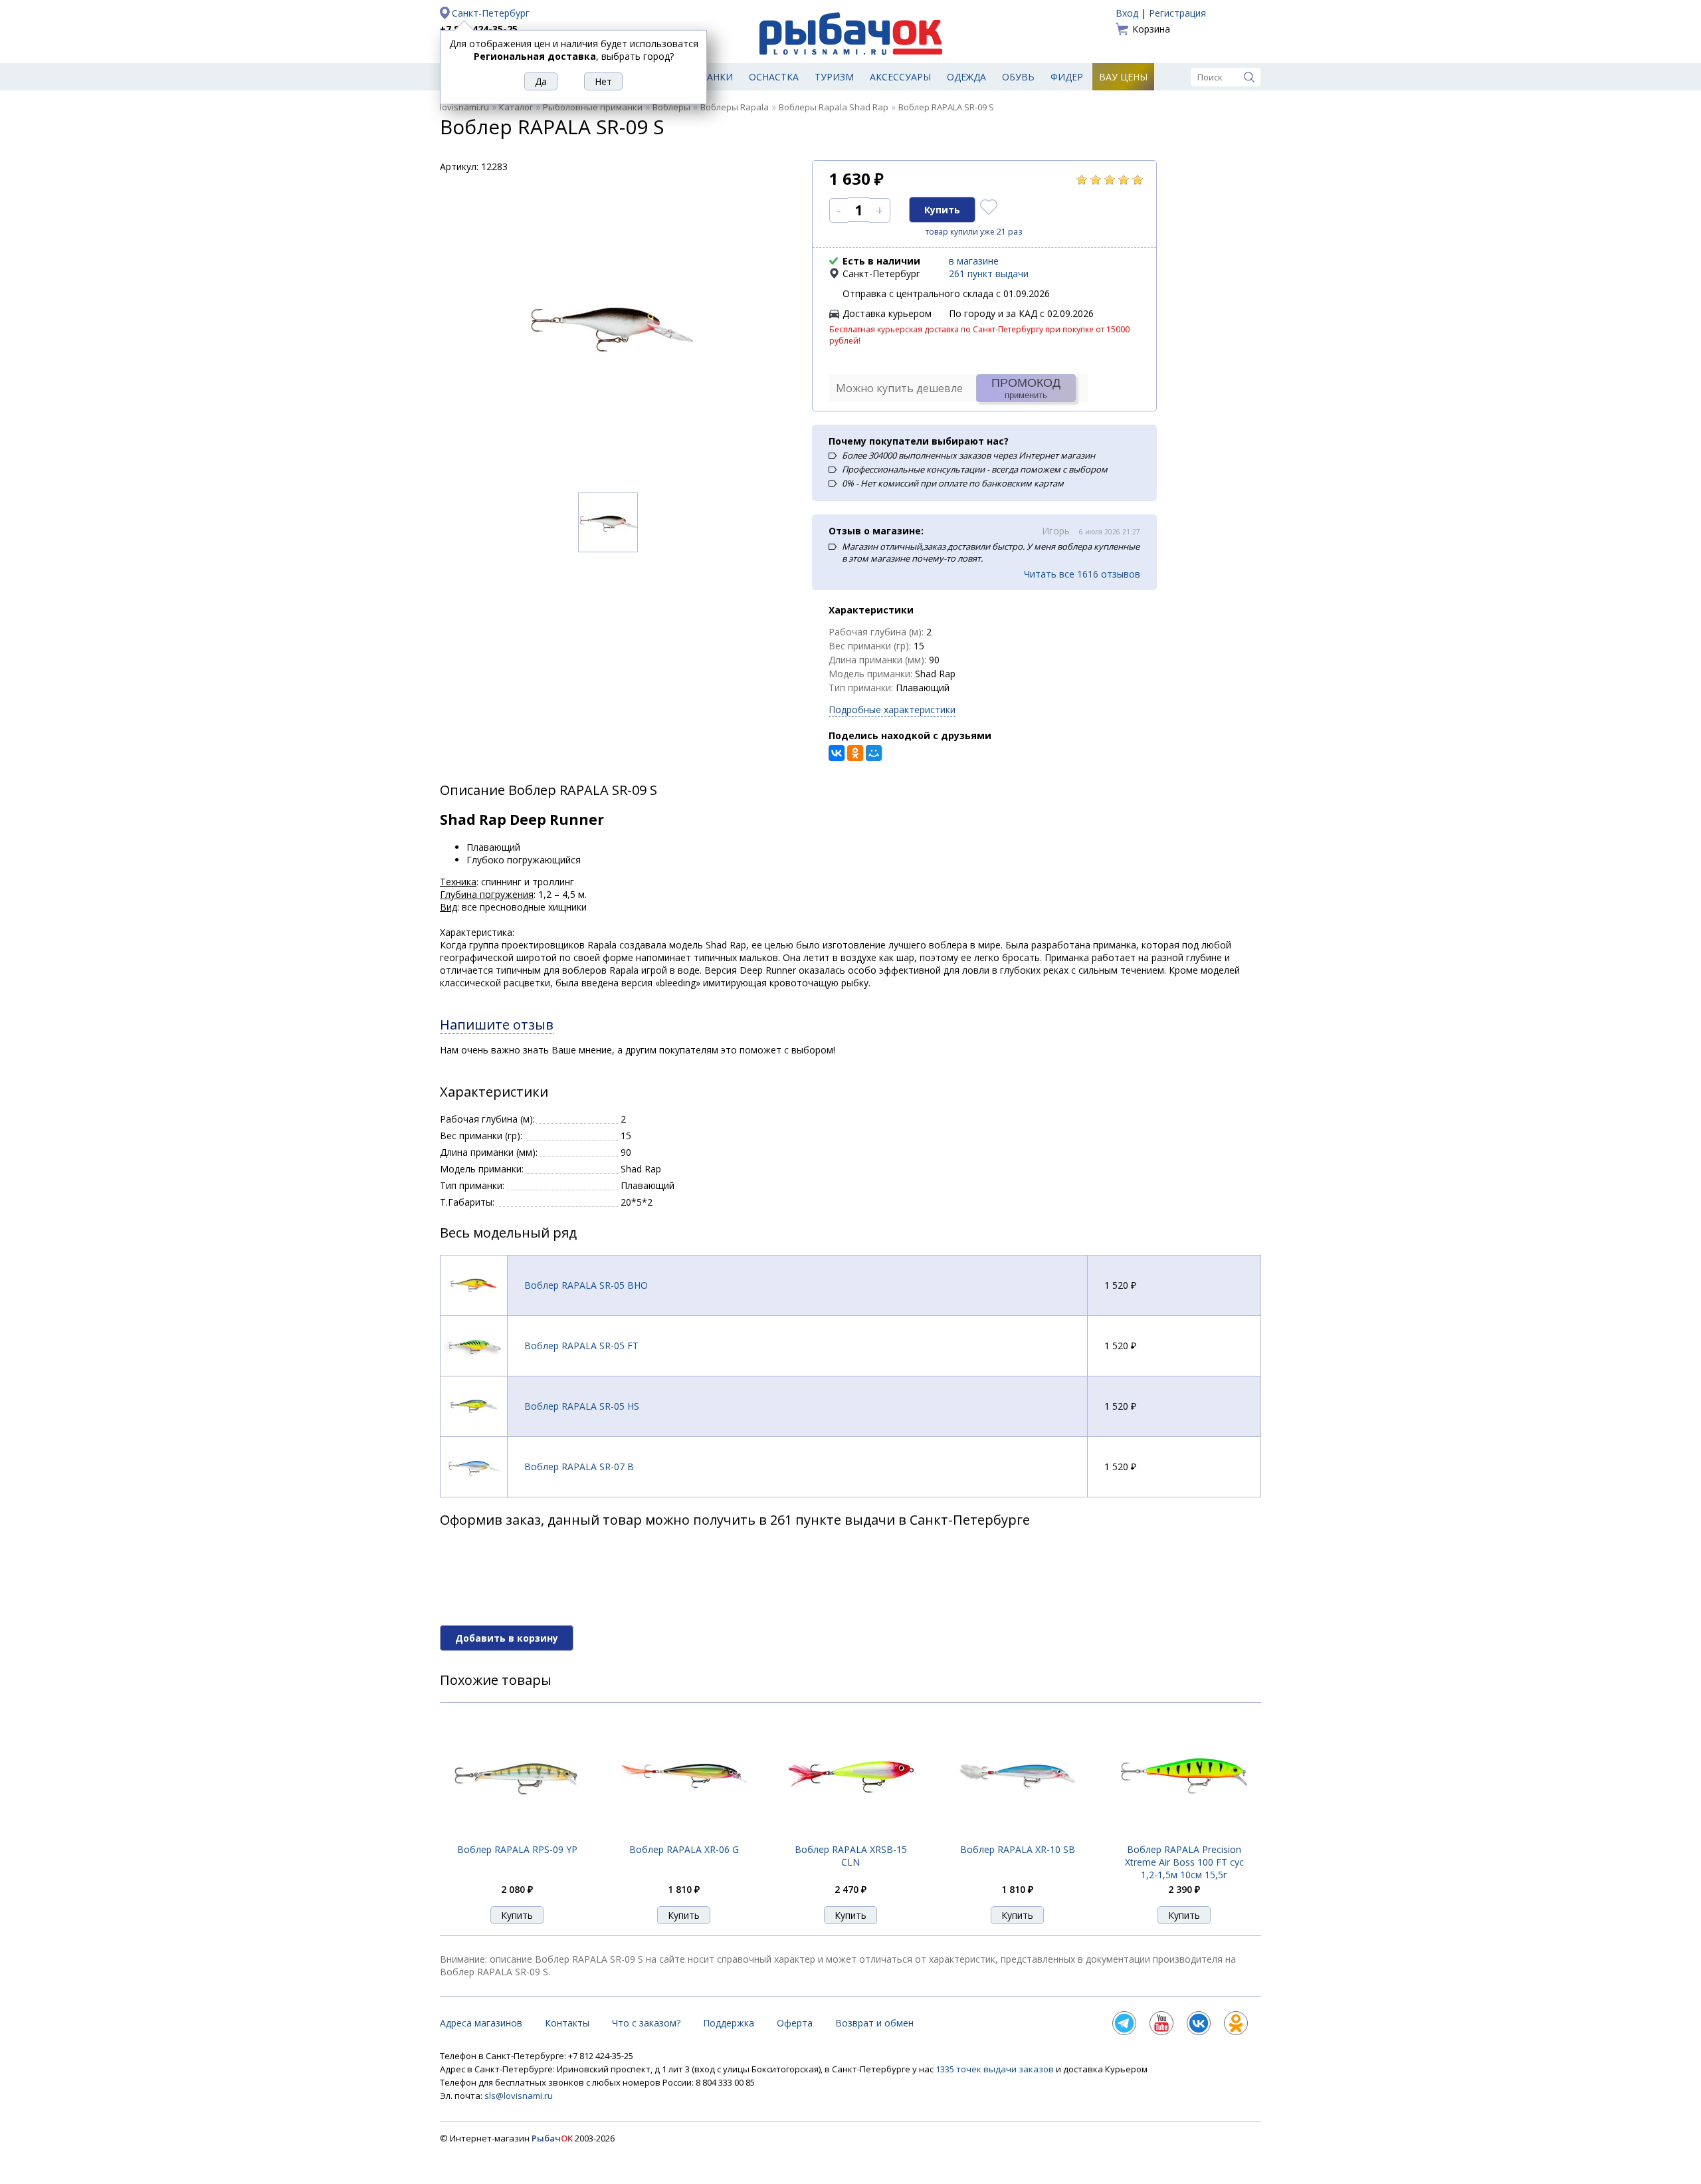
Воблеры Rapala (735, 107)
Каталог (516, 107)
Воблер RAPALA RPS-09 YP (517, 1849)
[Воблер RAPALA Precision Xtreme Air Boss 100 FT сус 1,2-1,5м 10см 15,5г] (1184, 1835)
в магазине (974, 261)
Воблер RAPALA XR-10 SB (1018, 1849)
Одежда (966, 77)
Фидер (1067, 77)
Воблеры (671, 107)
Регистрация (1177, 13)
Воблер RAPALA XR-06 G (684, 1849)
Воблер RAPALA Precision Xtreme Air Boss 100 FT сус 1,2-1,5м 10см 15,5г (1184, 1862)
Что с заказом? (646, 2023)
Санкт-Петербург (491, 13)
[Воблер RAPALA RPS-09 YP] (517, 1836)
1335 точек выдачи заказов (996, 2069)
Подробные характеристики (892, 710)
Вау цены (1123, 77)
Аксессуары (900, 77)
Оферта (795, 2023)
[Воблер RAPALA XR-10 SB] (1017, 1836)
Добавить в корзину (507, 1638)
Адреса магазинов (481, 2023)
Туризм (834, 77)
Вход (1127, 13)
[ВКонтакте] (837, 753)
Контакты (567, 2023)
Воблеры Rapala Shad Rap (834, 107)
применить (1026, 388)
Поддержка (729, 2023)
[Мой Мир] (874, 753)
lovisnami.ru (464, 107)
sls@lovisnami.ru (519, 2096)
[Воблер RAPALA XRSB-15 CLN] (850, 1835)
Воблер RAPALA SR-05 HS (582, 1406)
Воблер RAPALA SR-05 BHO (586, 1285)
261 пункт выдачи (989, 273)
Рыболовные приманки (593, 107)
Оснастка (774, 77)
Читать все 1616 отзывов (1082, 574)
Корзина (1151, 29)
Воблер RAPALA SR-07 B (579, 1467)
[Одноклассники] (855, 753)
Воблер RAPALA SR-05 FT (581, 1346)
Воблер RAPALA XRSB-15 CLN (851, 1856)
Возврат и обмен (874, 2023)
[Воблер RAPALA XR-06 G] (684, 1835)
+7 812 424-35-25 (479, 29)
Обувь (1018, 77)
